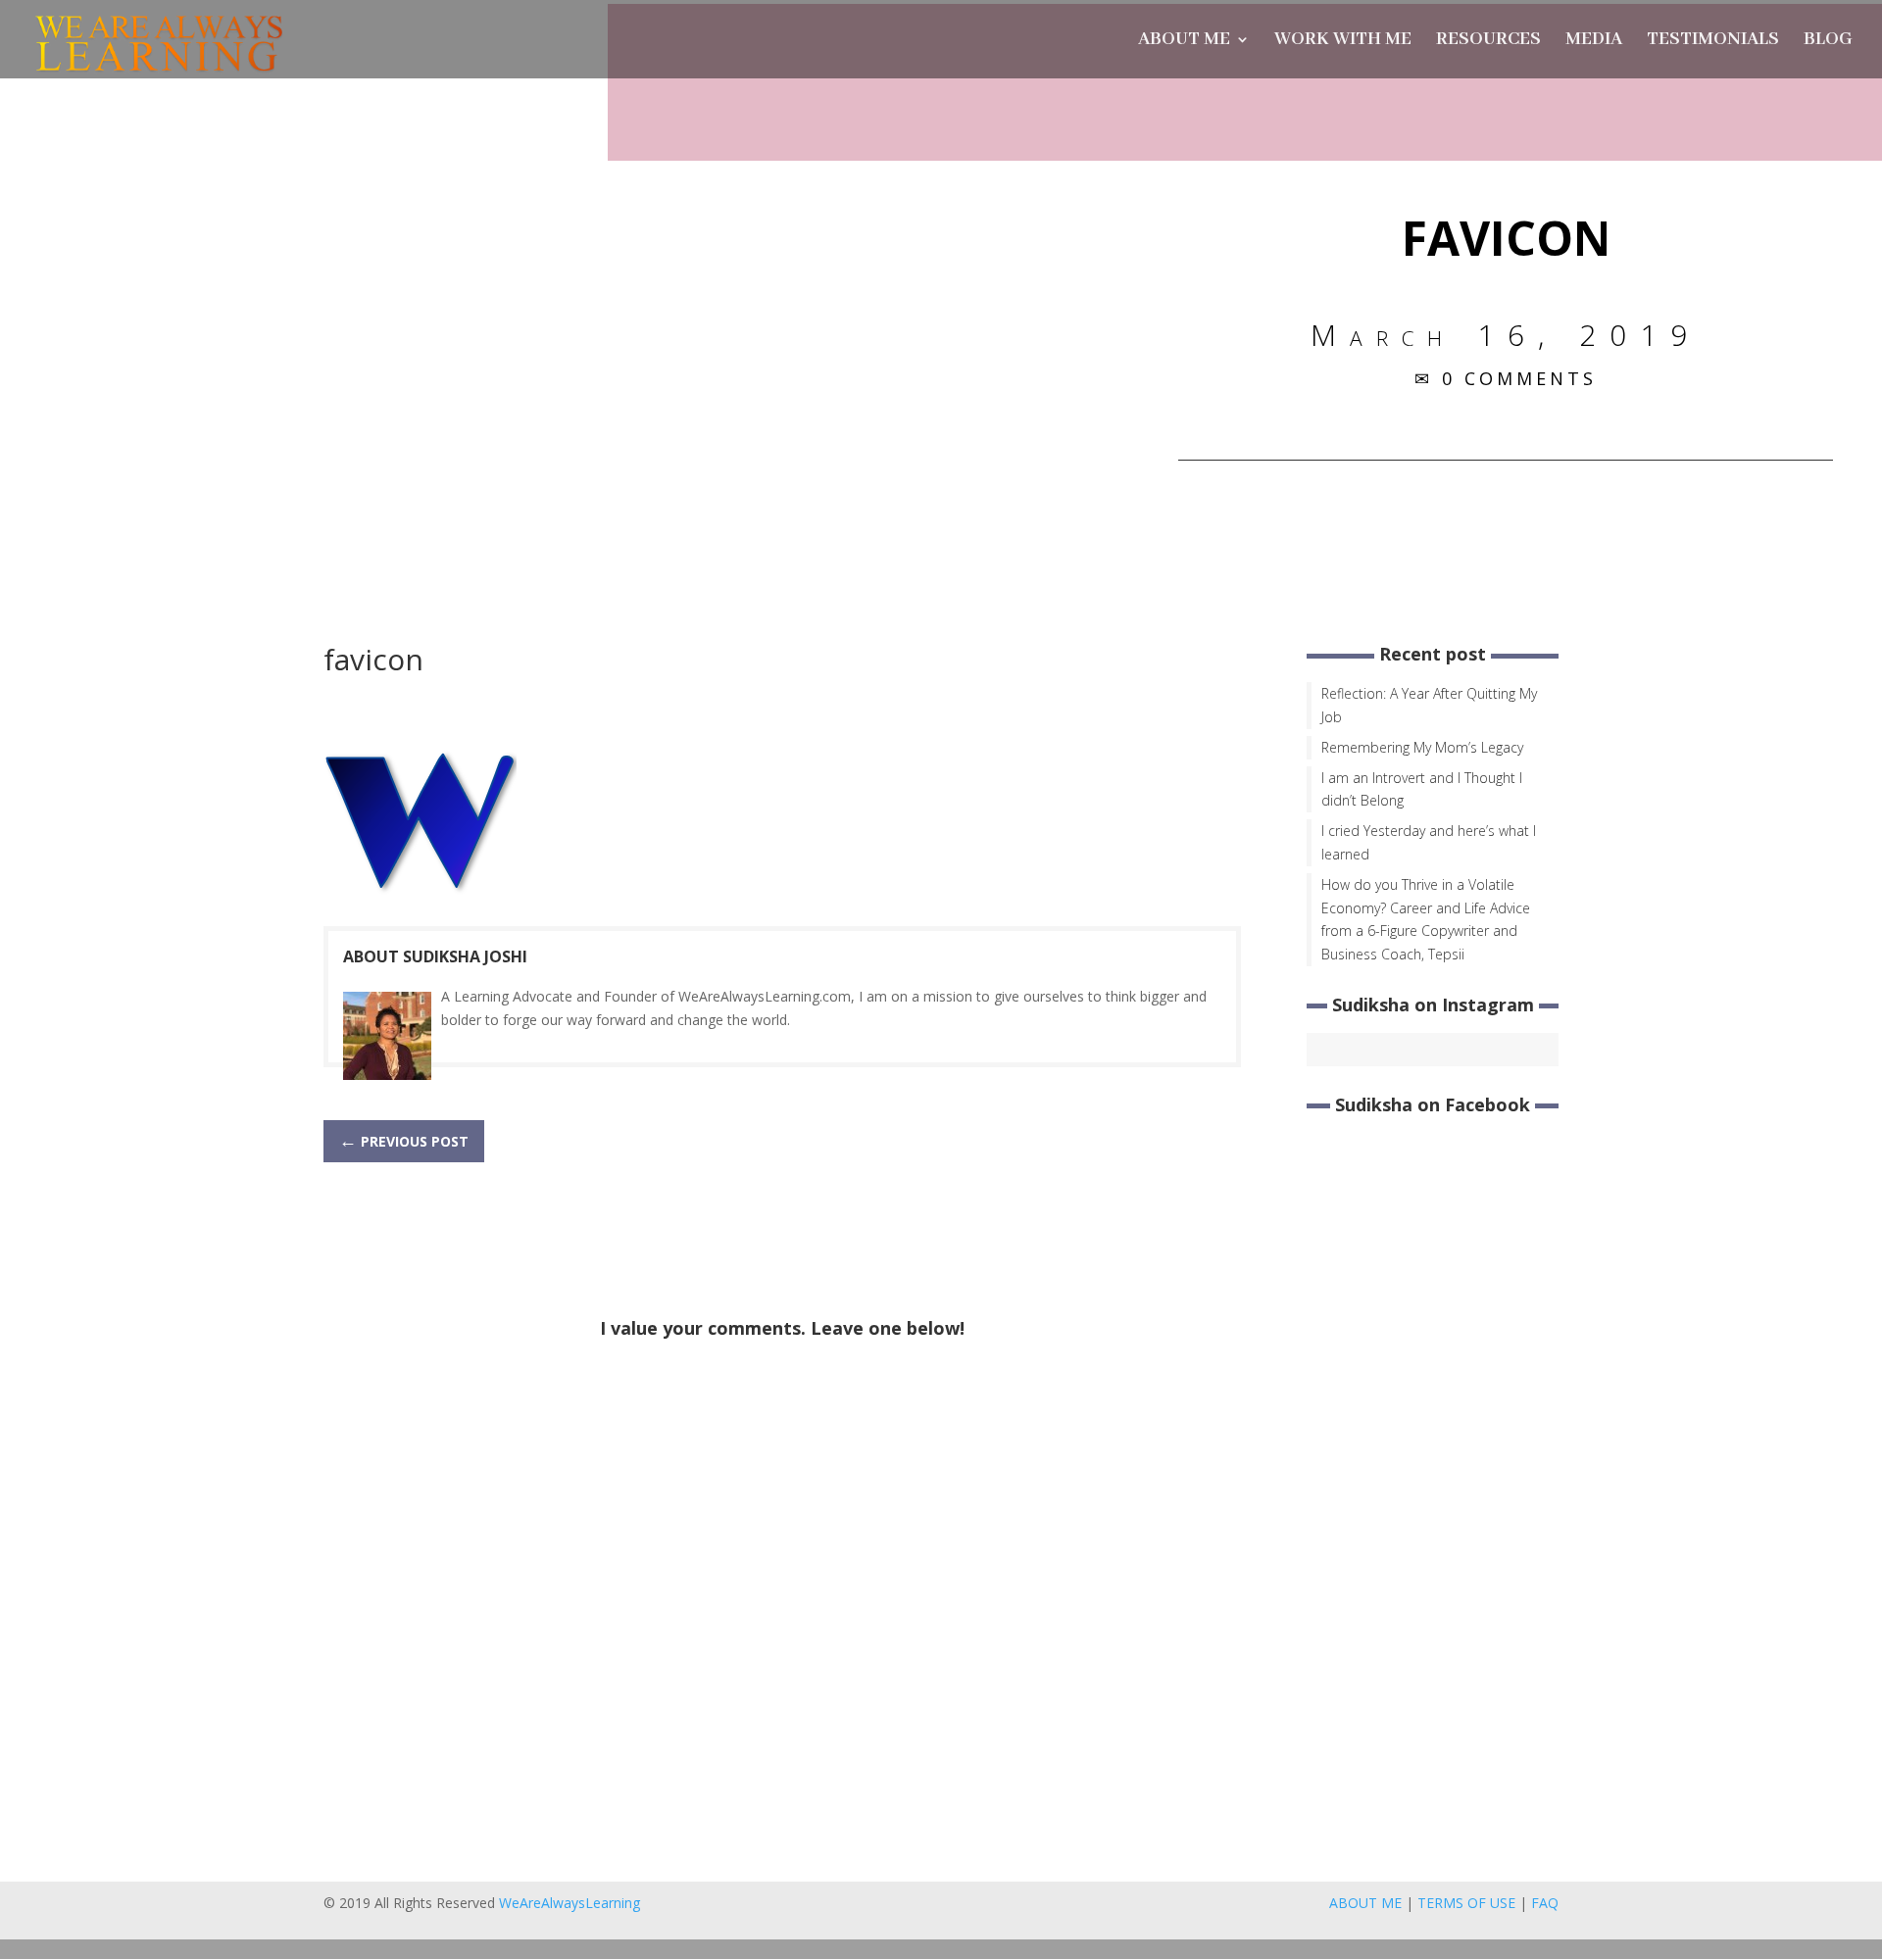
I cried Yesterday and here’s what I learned (1429, 842)
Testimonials (1713, 42)
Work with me (1343, 42)
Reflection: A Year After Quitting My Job (1429, 705)
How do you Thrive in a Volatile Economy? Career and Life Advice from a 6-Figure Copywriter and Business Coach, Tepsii (1426, 919)
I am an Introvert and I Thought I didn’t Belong (1422, 789)
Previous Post (404, 1140)
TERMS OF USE (1466, 1903)
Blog (1828, 42)
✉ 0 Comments (1506, 378)
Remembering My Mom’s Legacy (1422, 747)
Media (1594, 42)
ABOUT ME (1365, 1903)
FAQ (1545, 1903)
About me (1184, 42)
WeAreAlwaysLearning (570, 1903)
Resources (1488, 42)
